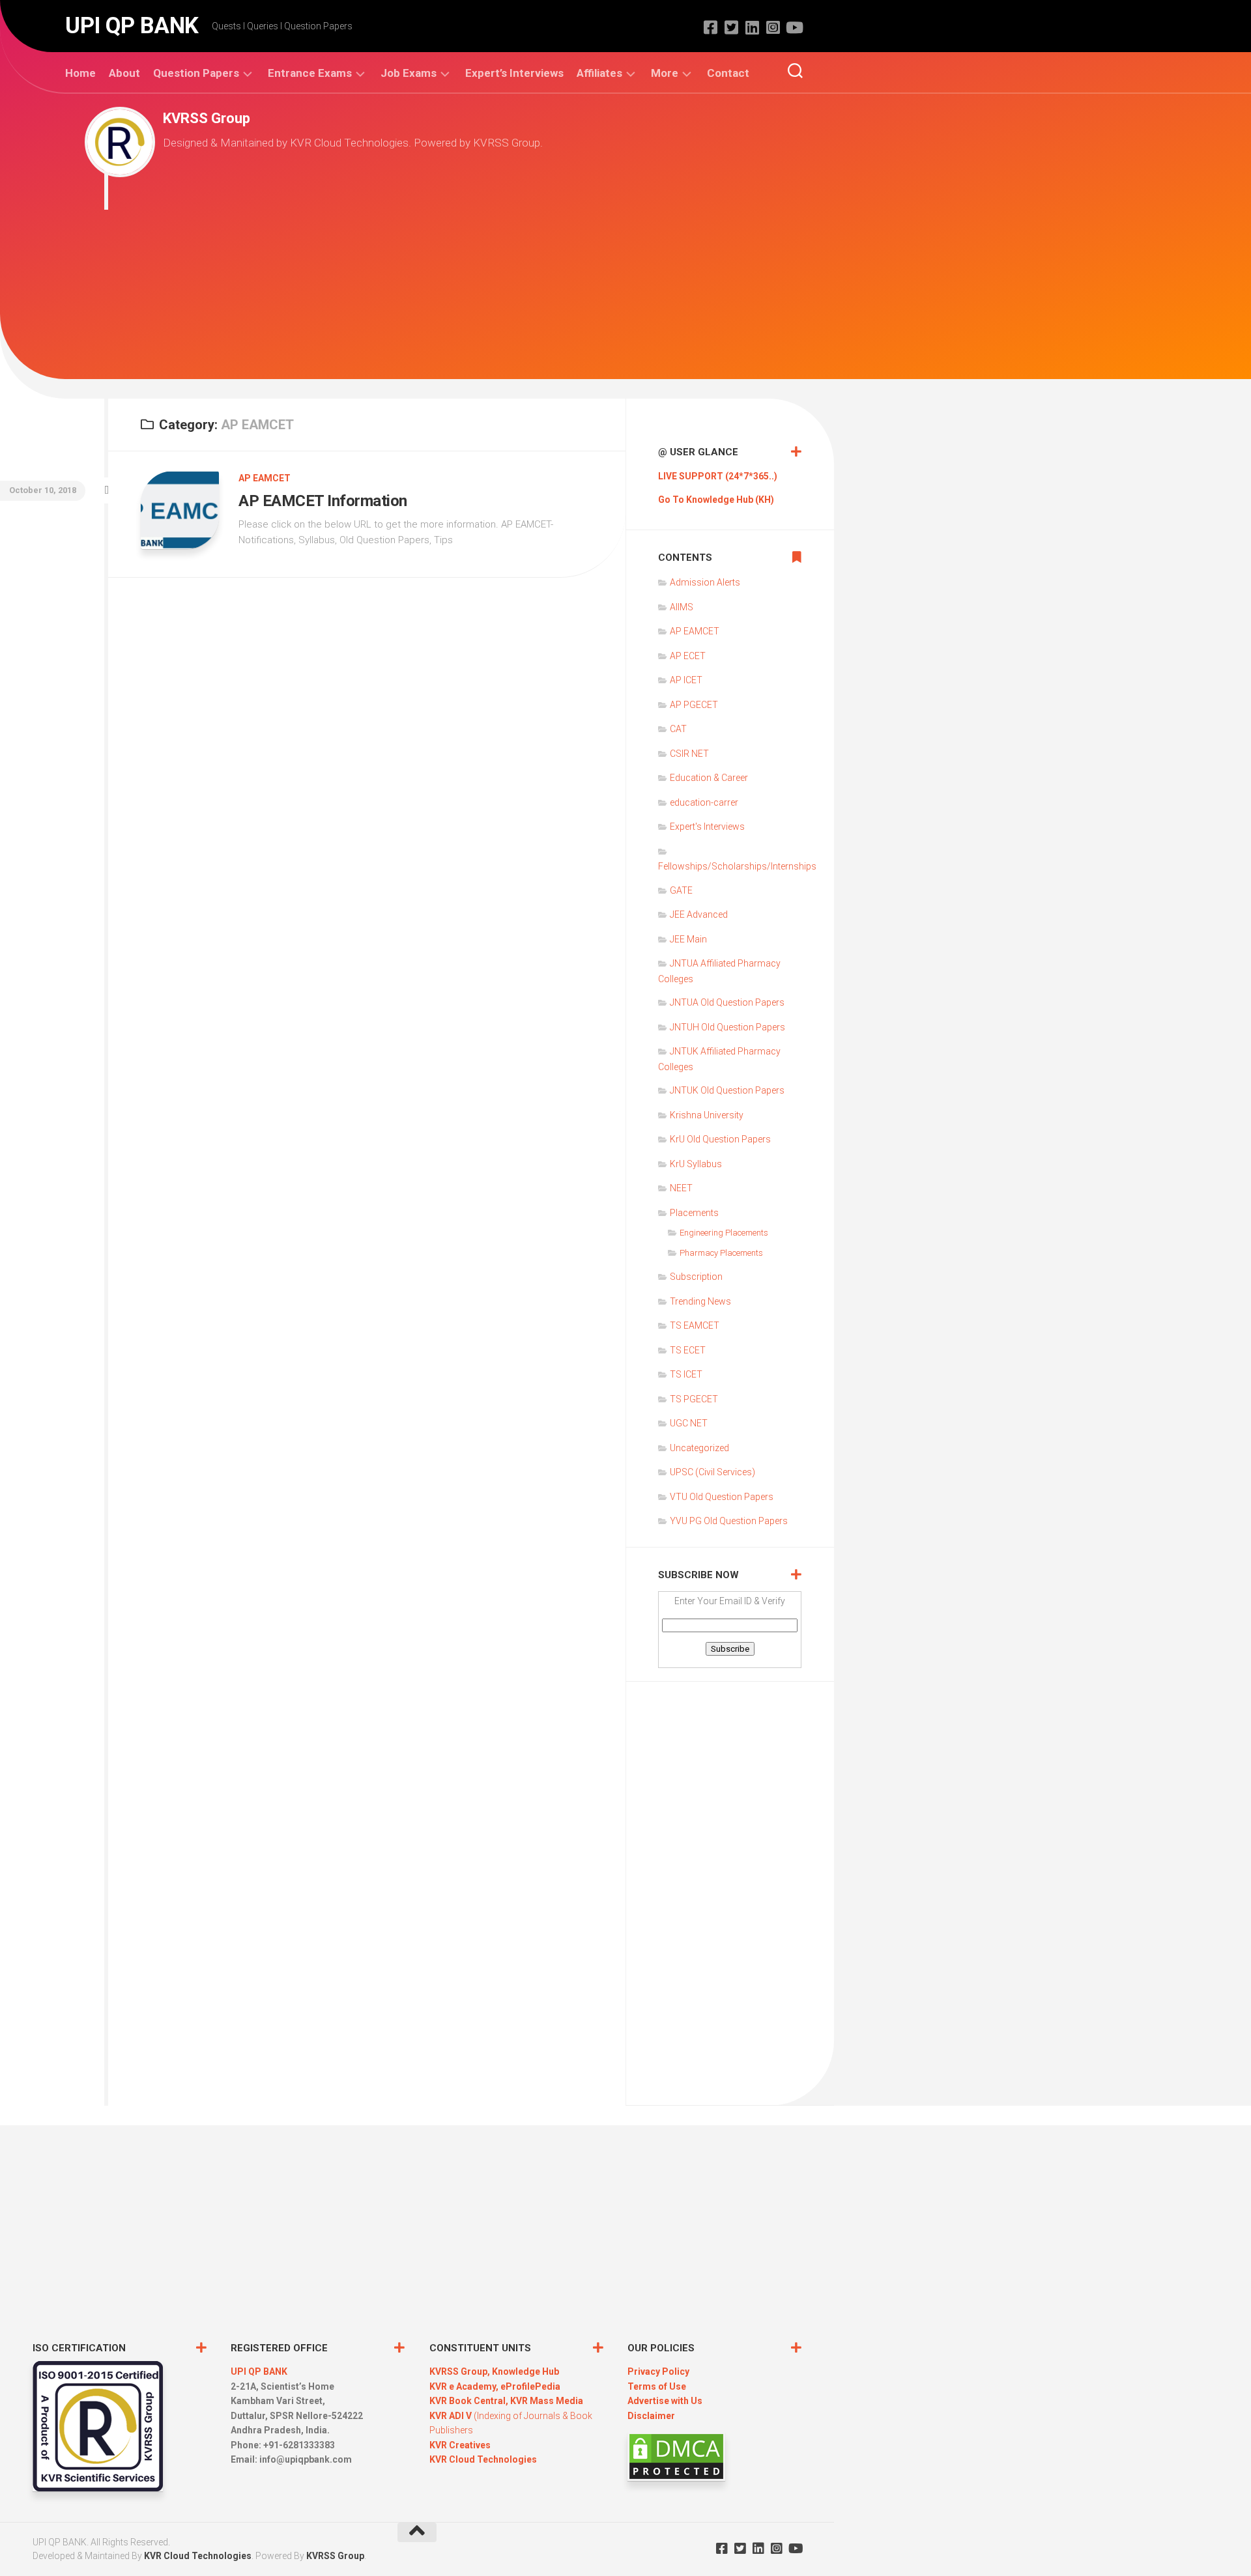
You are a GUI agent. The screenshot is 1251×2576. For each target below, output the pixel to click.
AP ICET (686, 680)
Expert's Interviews (707, 827)
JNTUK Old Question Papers (727, 1090)
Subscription (696, 1277)
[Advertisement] (433, 288)
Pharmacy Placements (721, 1253)
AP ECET (688, 656)
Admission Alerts (705, 582)
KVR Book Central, (470, 2401)
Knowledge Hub (525, 2371)
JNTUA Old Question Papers (727, 1002)
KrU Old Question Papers (720, 1139)
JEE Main (688, 939)
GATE (681, 890)
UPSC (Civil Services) (712, 1472)
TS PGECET (694, 1399)
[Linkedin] (752, 27)
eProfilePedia (530, 2386)
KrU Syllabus (696, 1164)
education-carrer (704, 802)
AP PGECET (694, 705)
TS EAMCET (695, 1325)
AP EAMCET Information (323, 501)
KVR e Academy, (465, 2386)
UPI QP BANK (132, 26)
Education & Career (709, 778)
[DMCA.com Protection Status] (676, 2478)
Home (80, 73)
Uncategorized (699, 1448)
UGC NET (689, 1423)
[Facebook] (710, 27)
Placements (694, 1213)
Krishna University (707, 1115)
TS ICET (686, 1374)
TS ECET (688, 1350)
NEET (681, 1188)
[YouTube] (794, 27)
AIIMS (682, 607)
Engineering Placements (724, 1233)
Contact (728, 73)
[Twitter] (731, 27)
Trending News (700, 1301)
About (124, 73)
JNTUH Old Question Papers (727, 1027)
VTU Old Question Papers (722, 1497)
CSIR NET (689, 754)
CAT (678, 729)
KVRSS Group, (461, 2371)
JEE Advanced (699, 914)
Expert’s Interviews (514, 73)
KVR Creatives (460, 2445)
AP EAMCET (265, 478)
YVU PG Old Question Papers (729, 1521)
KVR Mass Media (547, 2401)
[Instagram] (773, 27)
